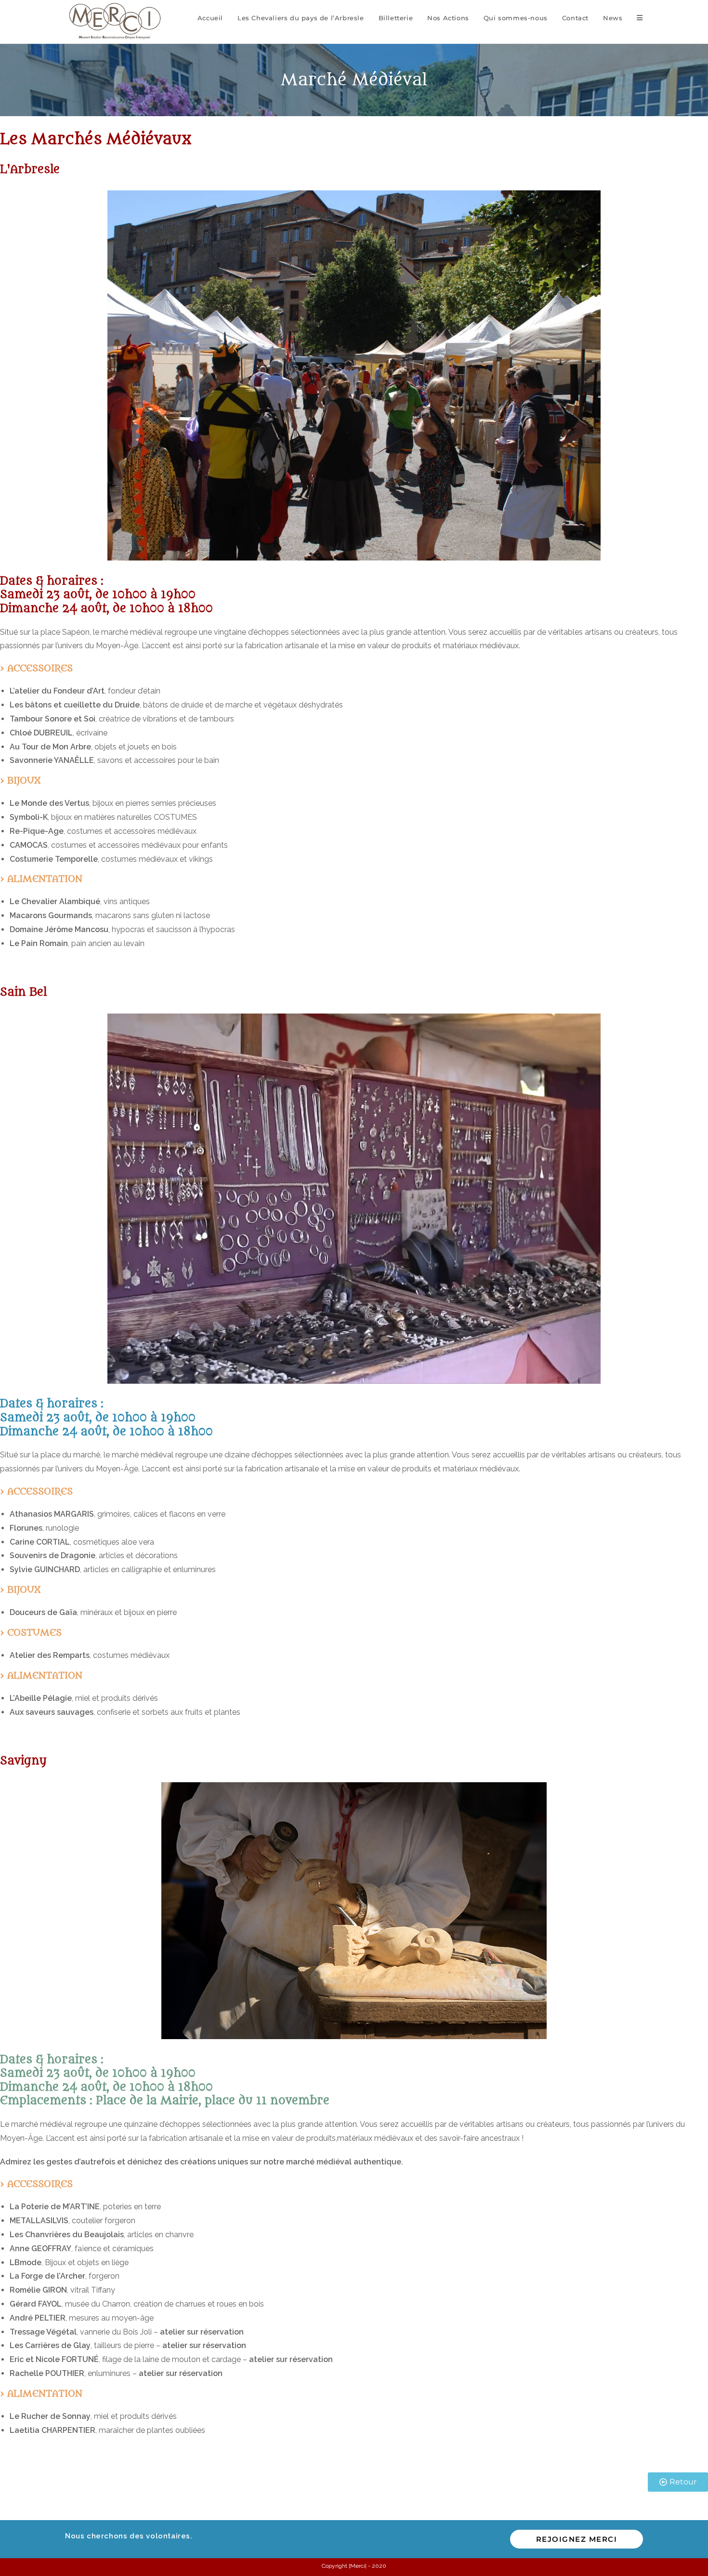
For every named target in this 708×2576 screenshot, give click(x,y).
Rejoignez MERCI (577, 2539)
